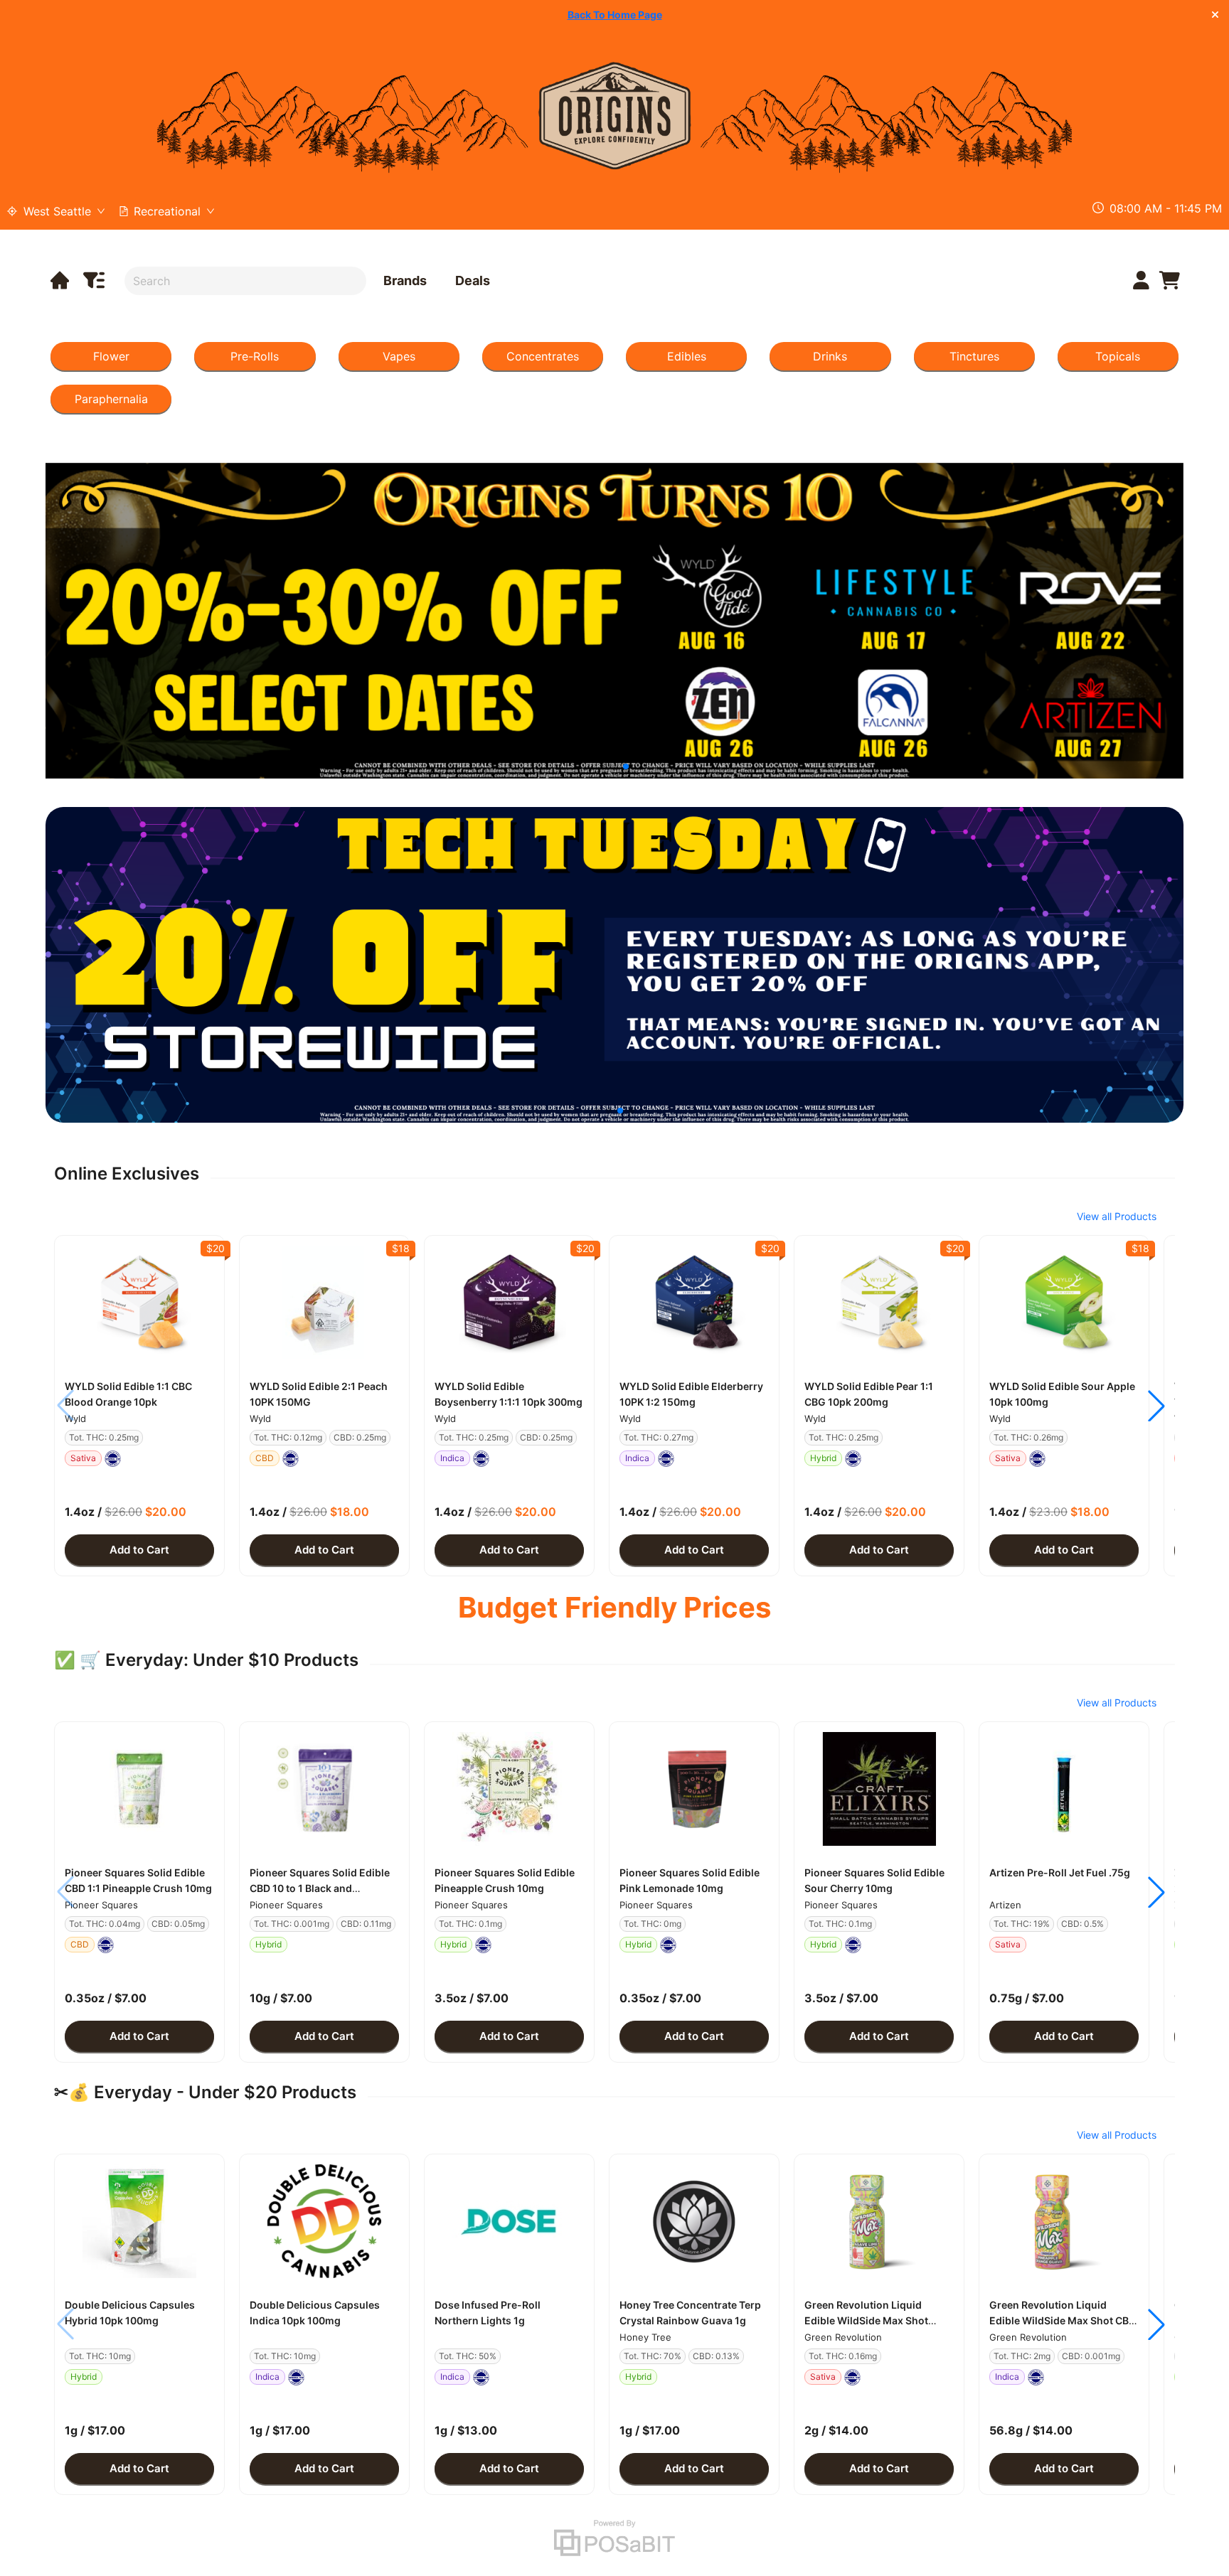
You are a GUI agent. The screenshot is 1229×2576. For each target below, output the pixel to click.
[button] (139, 1303)
